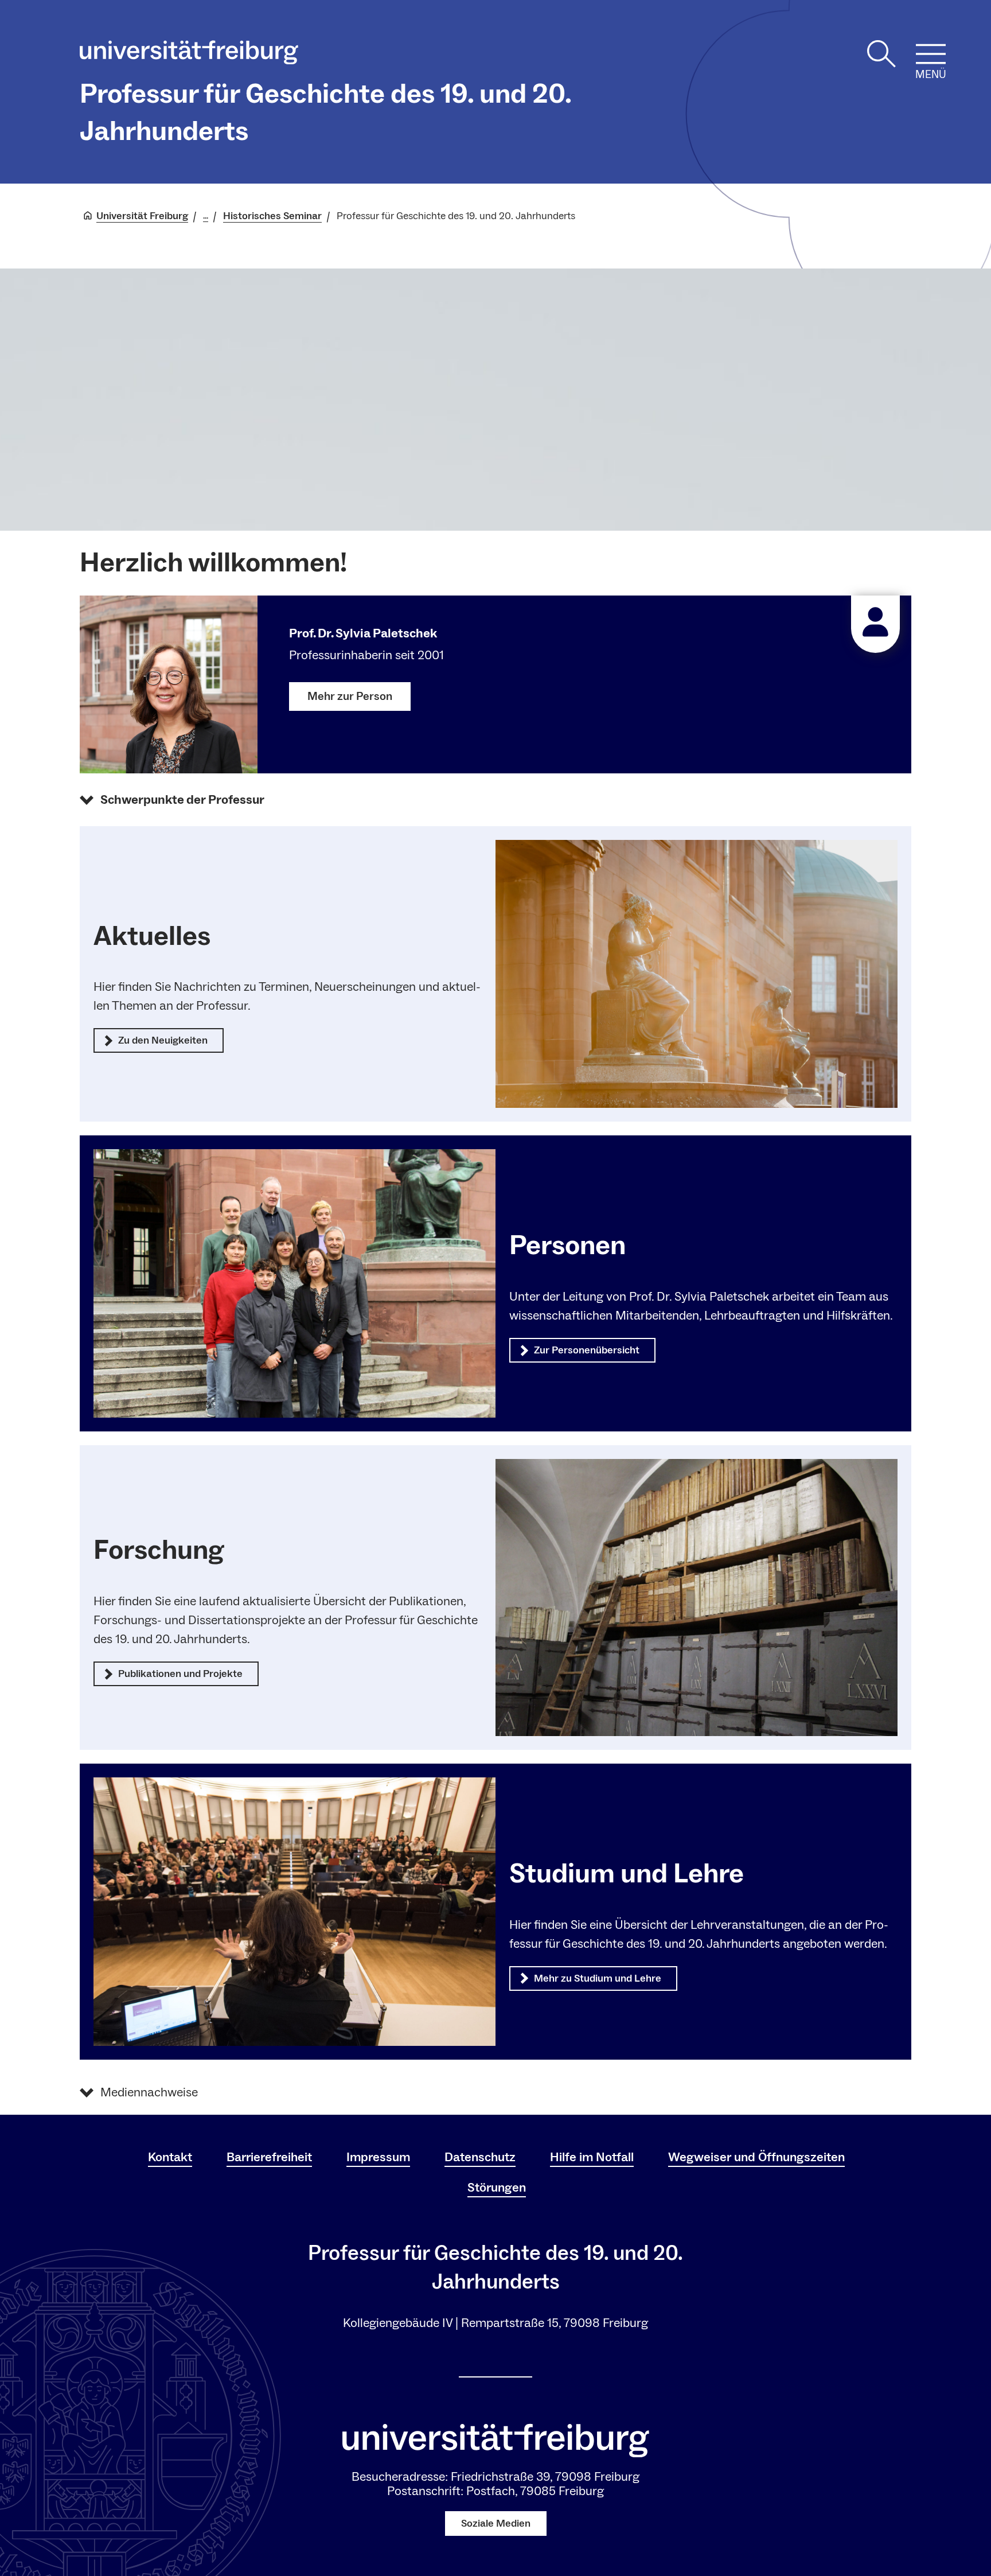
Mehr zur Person (350, 696)
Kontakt (170, 2157)
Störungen (497, 2188)
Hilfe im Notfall (592, 2157)
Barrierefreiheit (269, 2157)
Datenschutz (480, 2157)
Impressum (378, 2157)
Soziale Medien (496, 2524)
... (206, 216)
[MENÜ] (931, 54)
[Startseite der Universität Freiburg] (189, 55)
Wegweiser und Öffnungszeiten (756, 2157)
